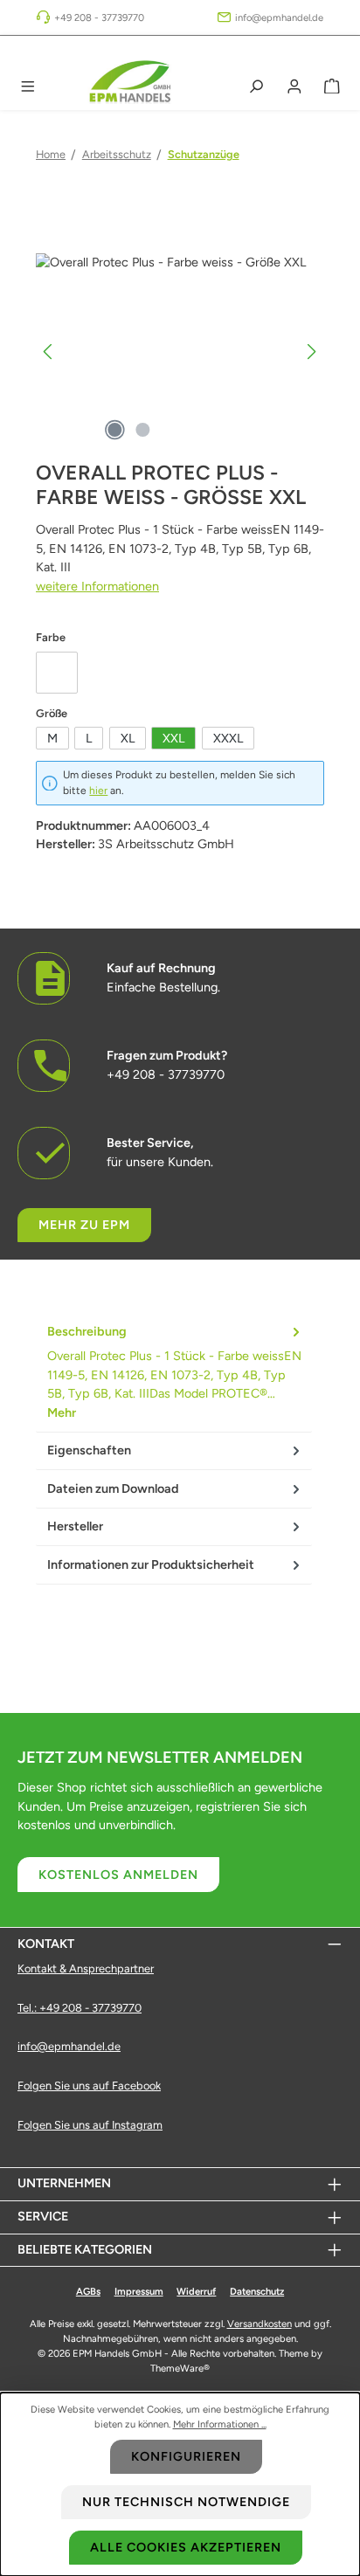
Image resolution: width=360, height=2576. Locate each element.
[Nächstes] (311, 352)
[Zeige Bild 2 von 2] (142, 430)
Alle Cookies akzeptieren (186, 2547)
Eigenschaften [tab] (89, 1450)
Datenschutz (257, 2291)
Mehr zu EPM (84, 1225)
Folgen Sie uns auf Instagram (90, 2125)
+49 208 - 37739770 (99, 17)
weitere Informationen (97, 586)
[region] (180, 352)
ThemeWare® (180, 2368)
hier (98, 791)
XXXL (228, 738)
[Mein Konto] (294, 87)
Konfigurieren (186, 2456)
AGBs (88, 2291)
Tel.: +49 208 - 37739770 (80, 2008)
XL (128, 738)
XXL (173, 738)
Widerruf (196, 2291)
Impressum (139, 2291)
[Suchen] (256, 87)
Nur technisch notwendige (186, 2502)
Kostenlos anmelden (118, 1875)
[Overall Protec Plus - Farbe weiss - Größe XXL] (180, 352)
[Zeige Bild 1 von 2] (114, 430)
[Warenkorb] (332, 87)
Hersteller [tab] (75, 1526)
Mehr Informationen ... (220, 2424)
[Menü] (28, 87)
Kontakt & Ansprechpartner (86, 1968)
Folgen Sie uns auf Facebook (89, 2086)
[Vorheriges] (49, 352)
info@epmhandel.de (279, 17)
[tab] (174, 1372)
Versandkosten (260, 2324)
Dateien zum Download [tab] (113, 1488)
